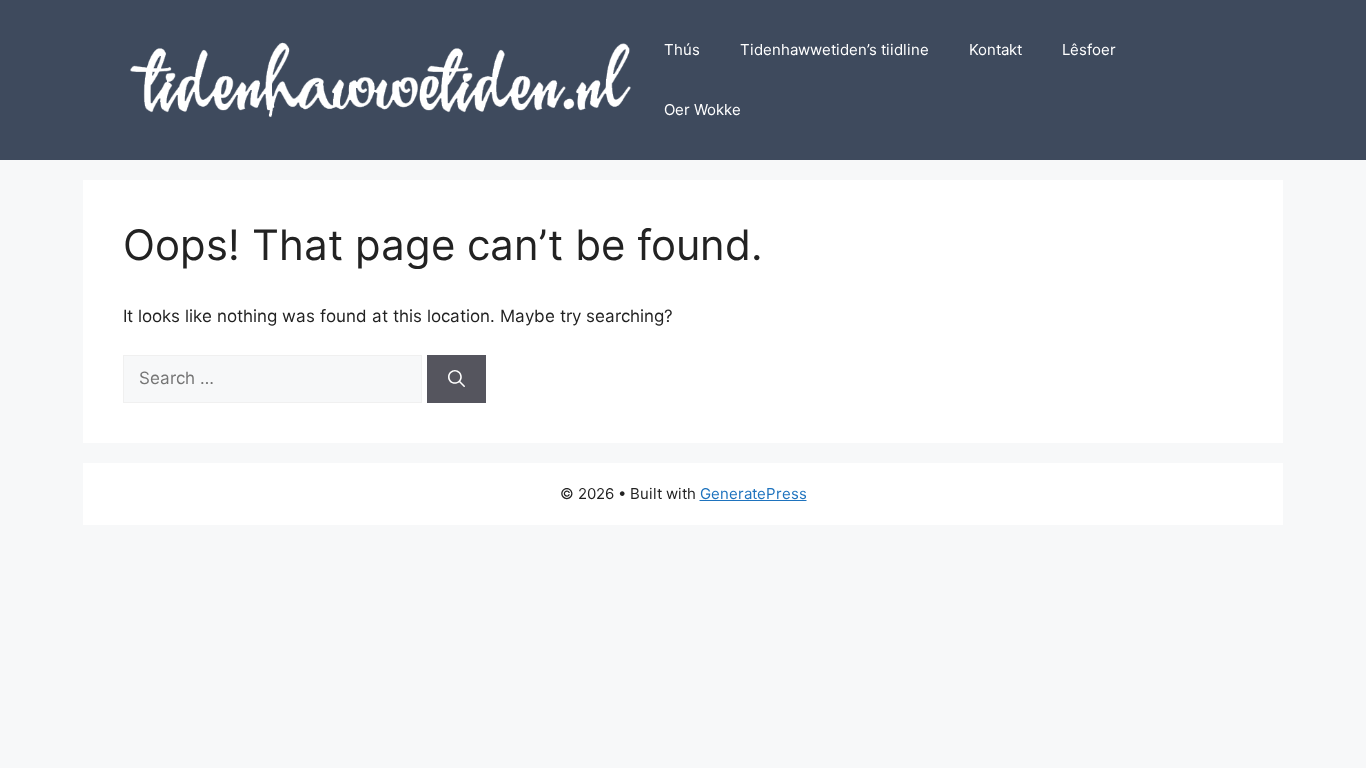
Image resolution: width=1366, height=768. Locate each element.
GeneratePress (753, 493)
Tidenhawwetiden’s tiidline (834, 49)
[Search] (456, 379)
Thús (682, 49)
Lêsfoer (1089, 49)
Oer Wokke (702, 109)
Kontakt (995, 49)
